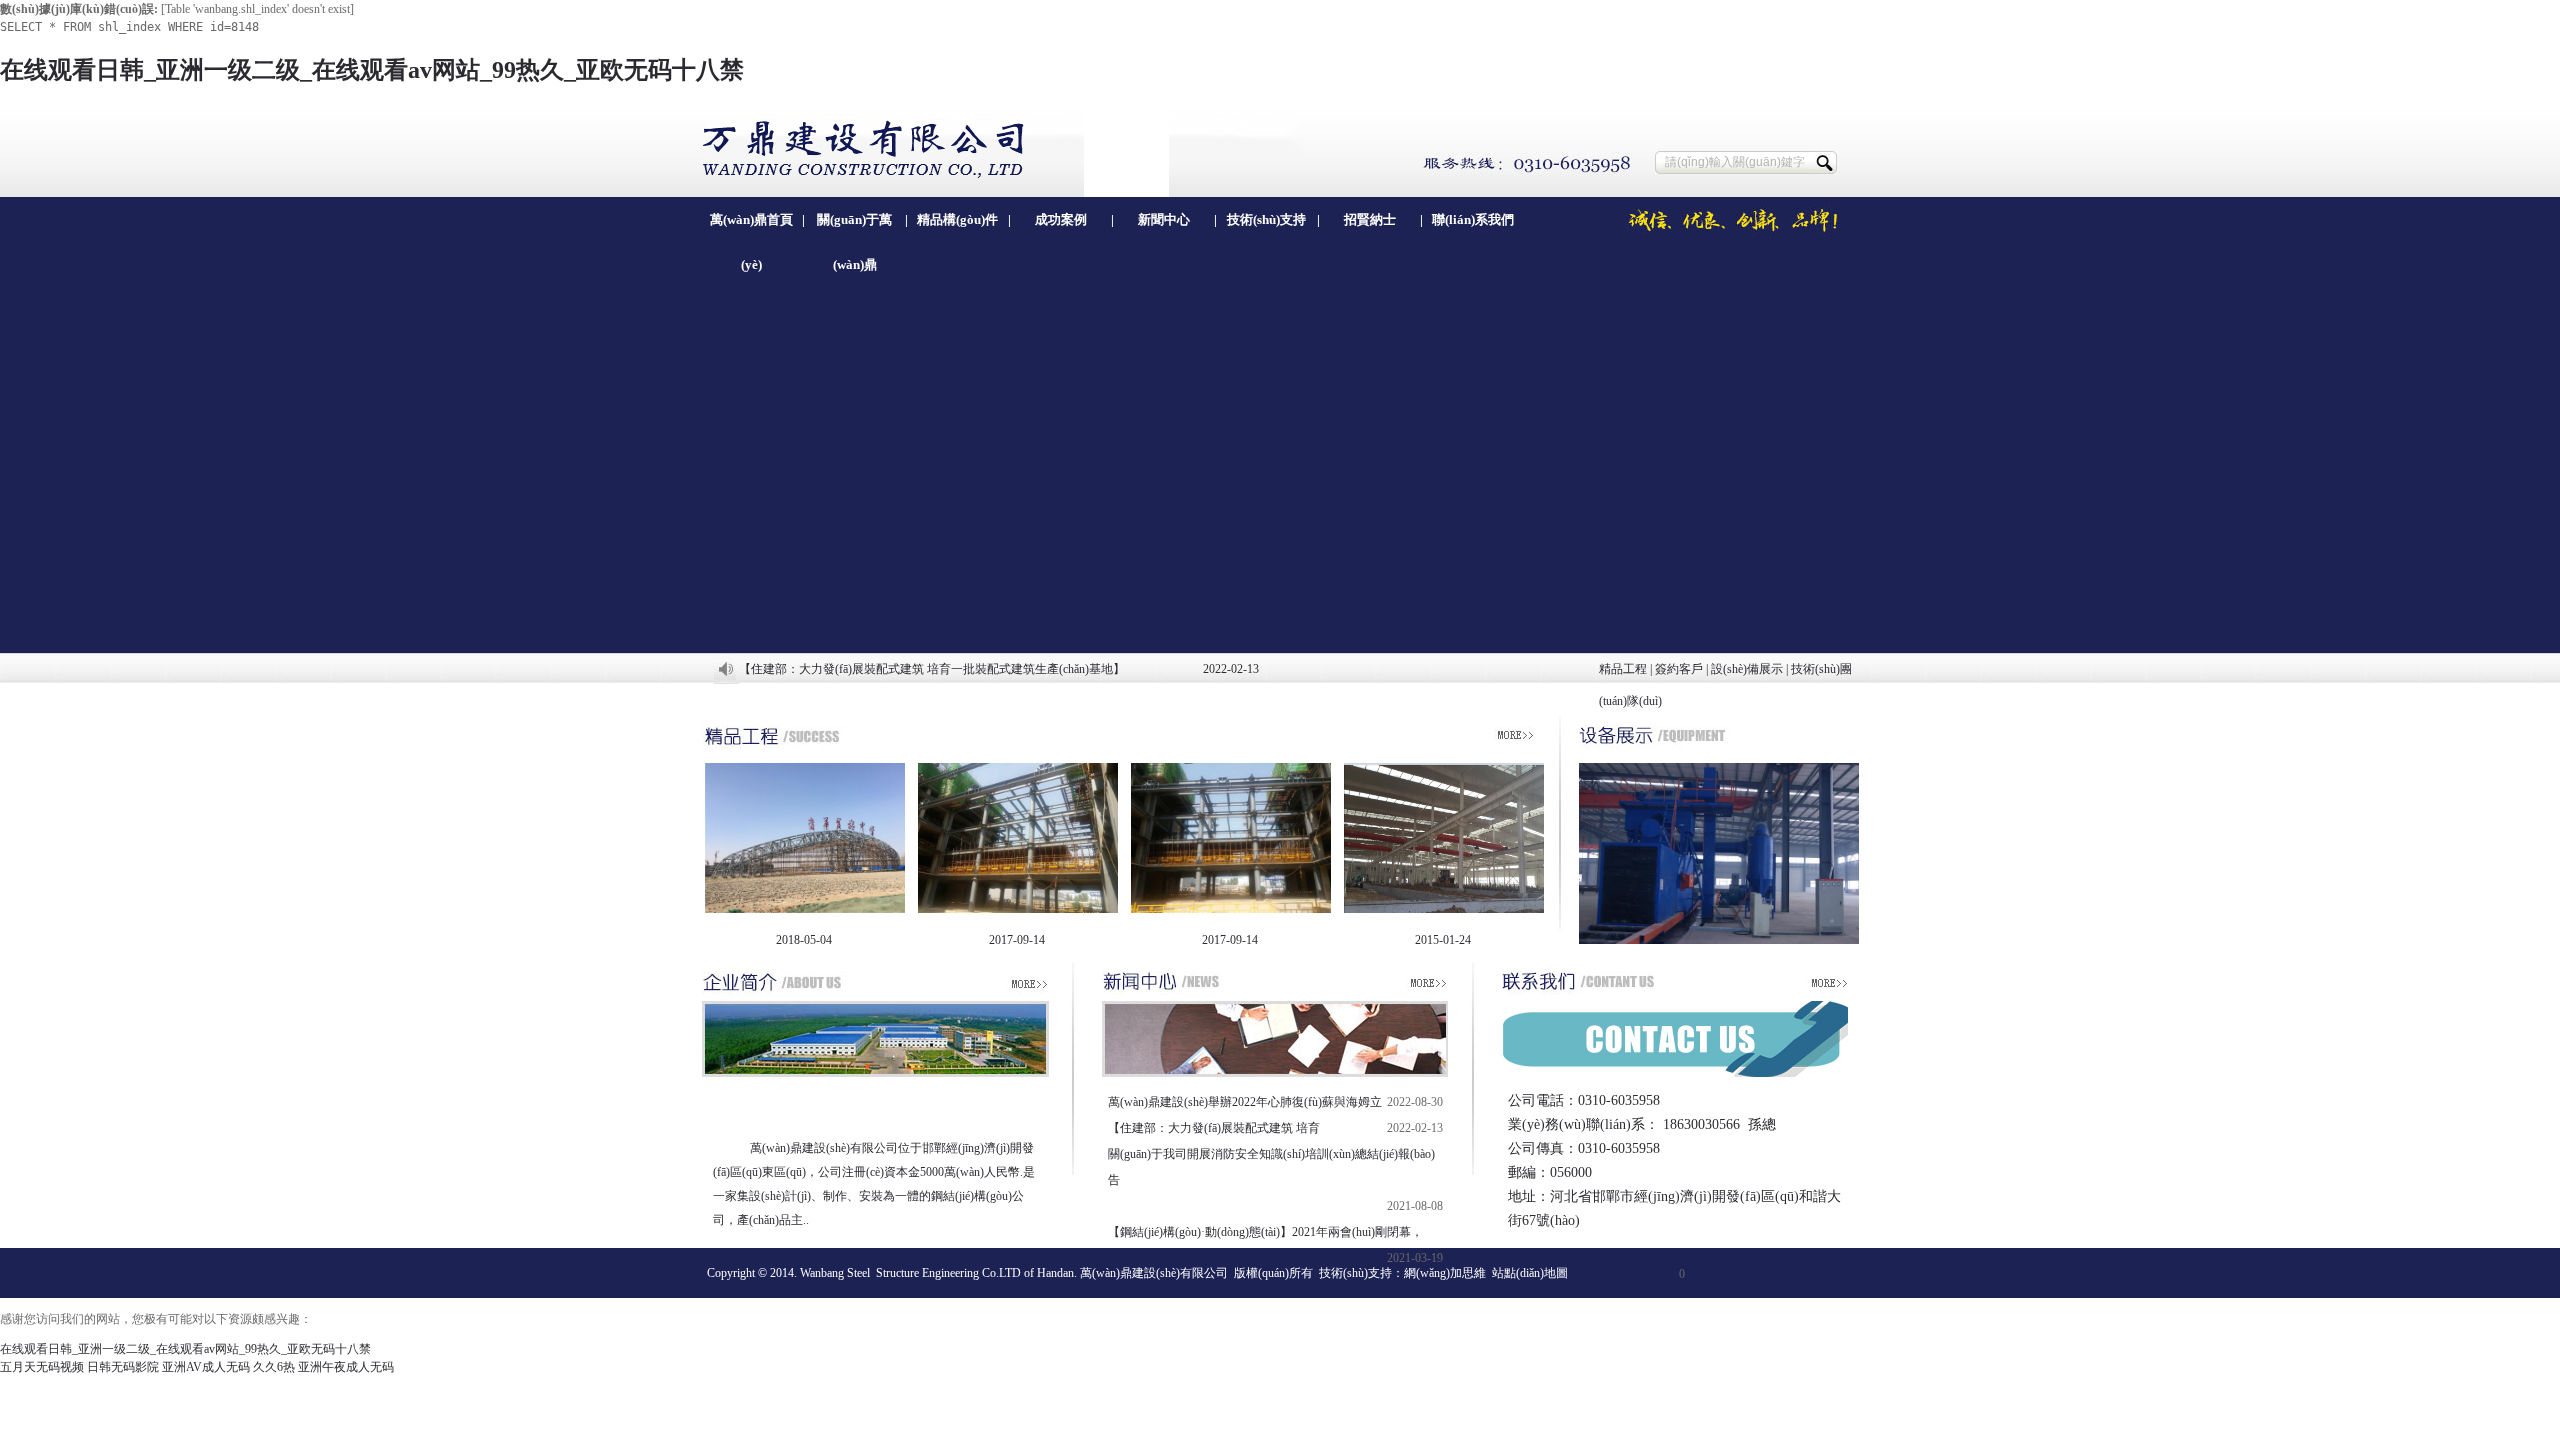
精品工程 (1623, 669)
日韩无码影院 (123, 1367)
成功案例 (1061, 219)
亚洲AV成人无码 (206, 1367)
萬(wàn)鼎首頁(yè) (751, 227)
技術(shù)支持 (1266, 219)
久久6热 (274, 1367)
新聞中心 (1164, 219)
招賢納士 (1370, 219)
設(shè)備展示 (1747, 669)
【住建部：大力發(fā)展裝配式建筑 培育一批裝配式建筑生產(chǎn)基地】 (932, 669)
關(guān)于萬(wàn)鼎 (854, 227)
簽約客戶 (1679, 669)
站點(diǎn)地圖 (1530, 1273)
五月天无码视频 (42, 1367)
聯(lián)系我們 (1473, 219)
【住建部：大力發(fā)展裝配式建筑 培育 (1214, 1128)
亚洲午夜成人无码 (346, 1367)
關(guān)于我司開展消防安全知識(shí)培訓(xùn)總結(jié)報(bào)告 (1271, 1167)
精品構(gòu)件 (957, 219)
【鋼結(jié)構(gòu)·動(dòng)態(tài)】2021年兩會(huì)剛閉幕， (1265, 1232)
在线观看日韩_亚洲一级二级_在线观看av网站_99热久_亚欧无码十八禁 (372, 70)
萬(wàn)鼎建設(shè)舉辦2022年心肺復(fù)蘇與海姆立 (1245, 1102)
